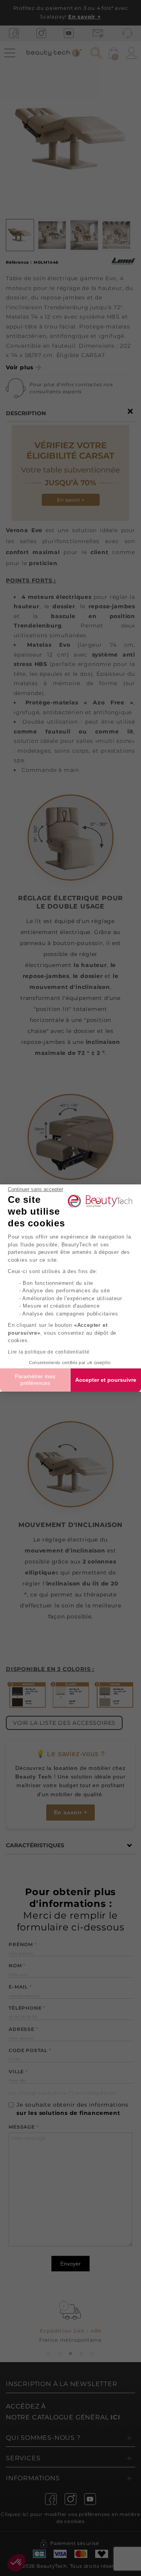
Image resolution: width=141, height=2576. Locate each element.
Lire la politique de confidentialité (49, 1352)
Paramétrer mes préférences (35, 1380)
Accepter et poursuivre (106, 1380)
